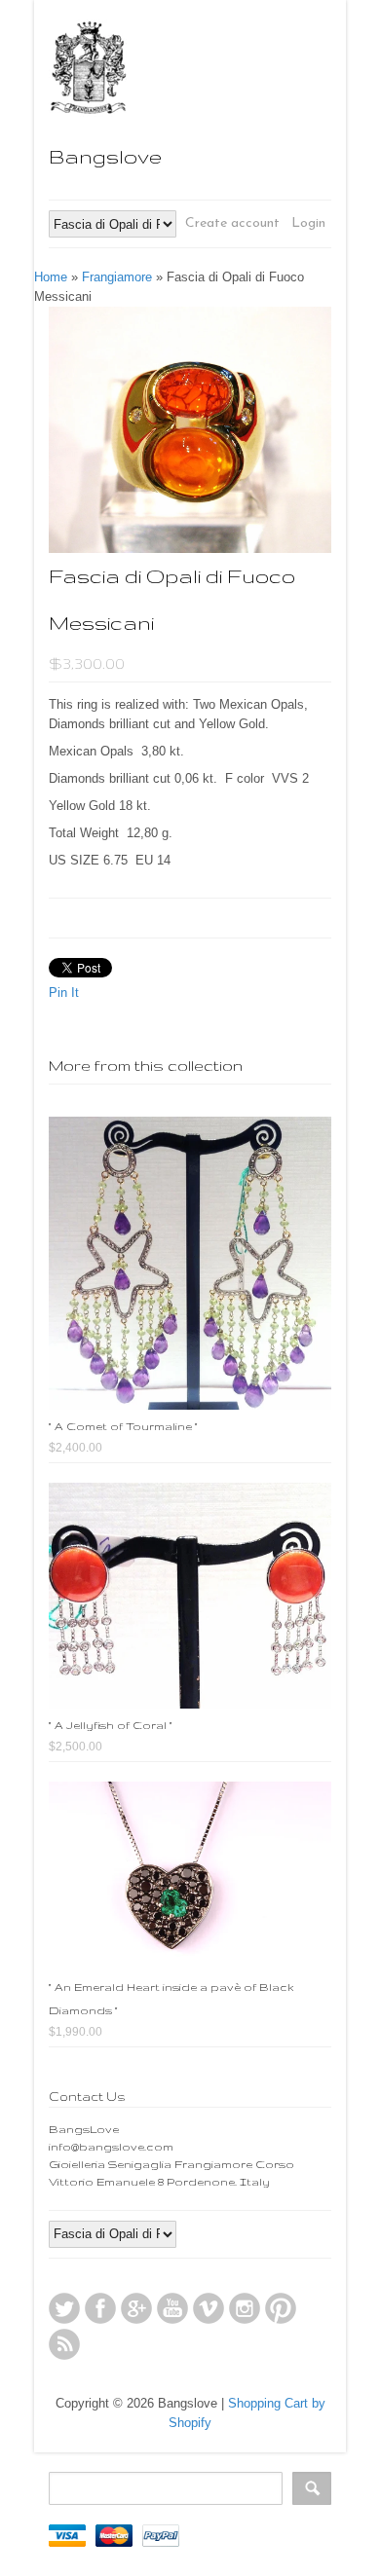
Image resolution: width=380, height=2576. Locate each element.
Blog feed (64, 2344)
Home (51, 277)
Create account (232, 223)
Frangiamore (117, 277)
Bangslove (105, 156)
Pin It (64, 993)
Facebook (100, 2308)
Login (308, 223)
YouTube (172, 2308)
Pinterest (281, 2308)
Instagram (245, 2308)
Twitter (64, 2308)
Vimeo (209, 2308)
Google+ (136, 2308)
